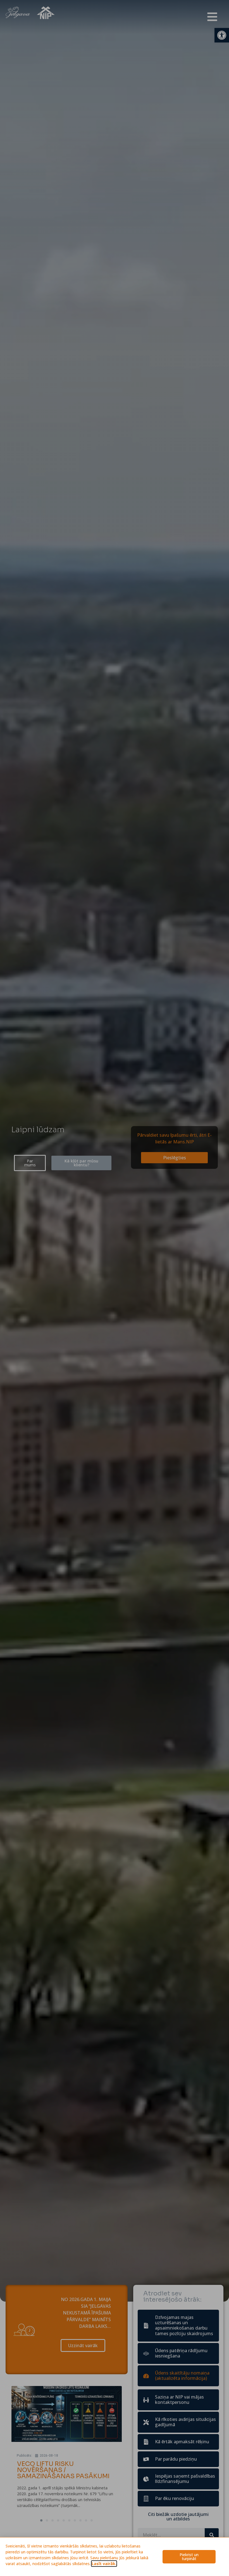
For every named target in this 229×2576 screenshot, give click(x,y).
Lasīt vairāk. (104, 2564)
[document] (115, 1288)
